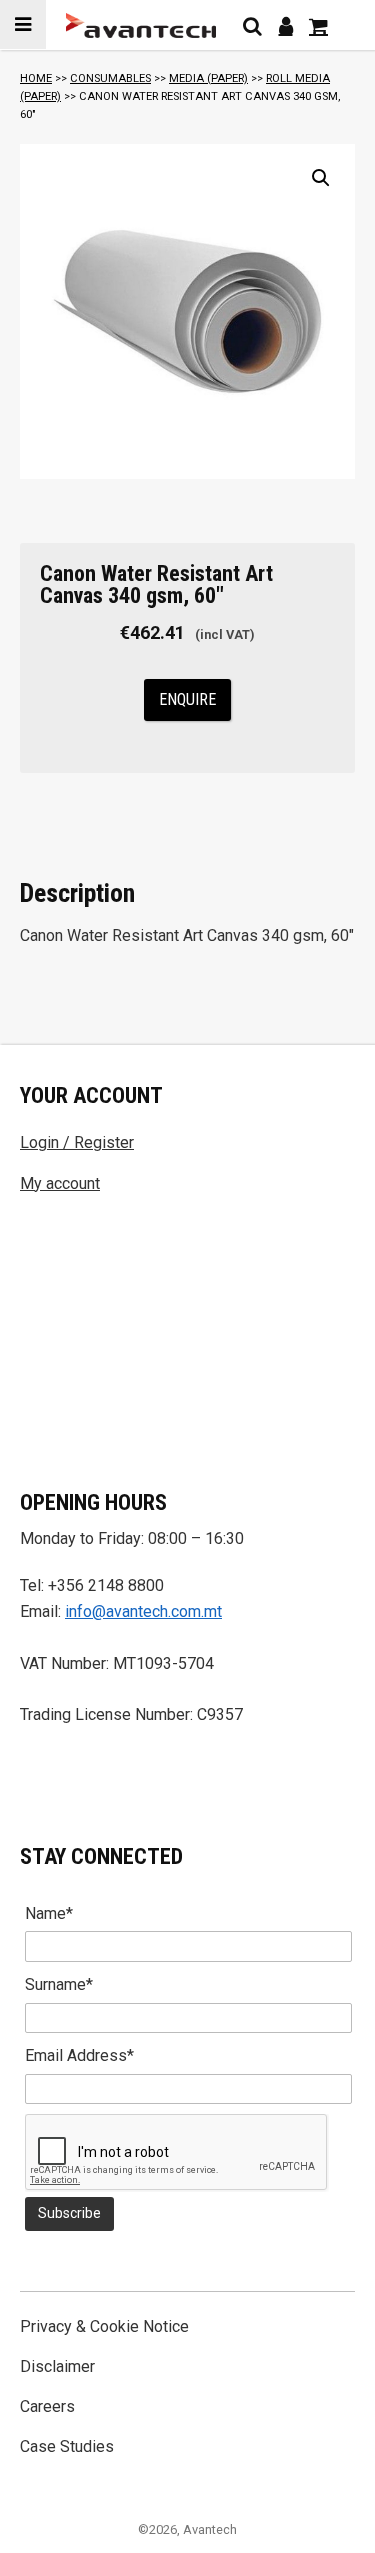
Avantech (210, 2529)
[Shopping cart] (318, 26)
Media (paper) (208, 78)
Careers (47, 2406)
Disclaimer (57, 2366)
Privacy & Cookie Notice (104, 2326)
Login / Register (77, 1142)
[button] (321, 178)
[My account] (285, 26)
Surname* (59, 1984)
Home (36, 78)
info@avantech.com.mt (143, 1611)
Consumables (110, 78)
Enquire (187, 699)
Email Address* (79, 2055)
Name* (49, 1913)
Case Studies (67, 2446)
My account (60, 1183)
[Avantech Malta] (141, 25)
